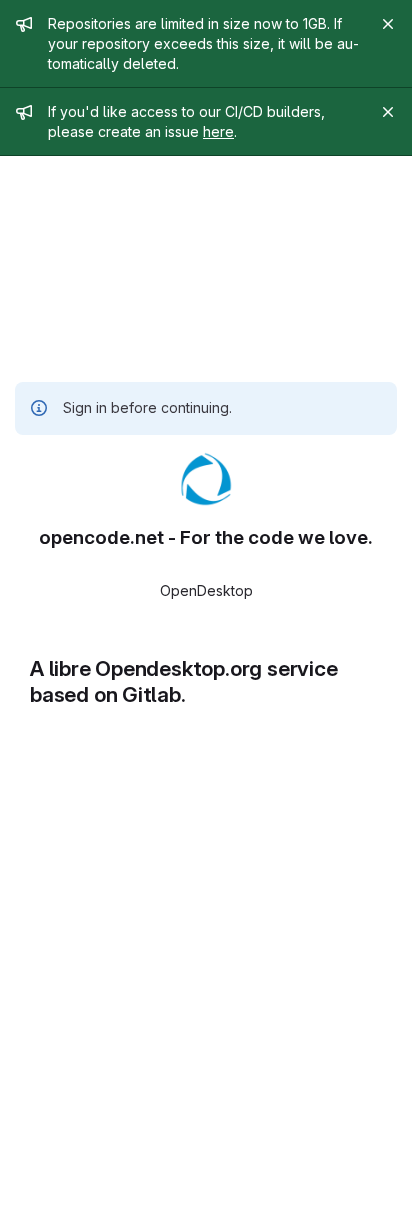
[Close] (388, 24)
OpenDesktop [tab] (206, 590)
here (218, 131)
